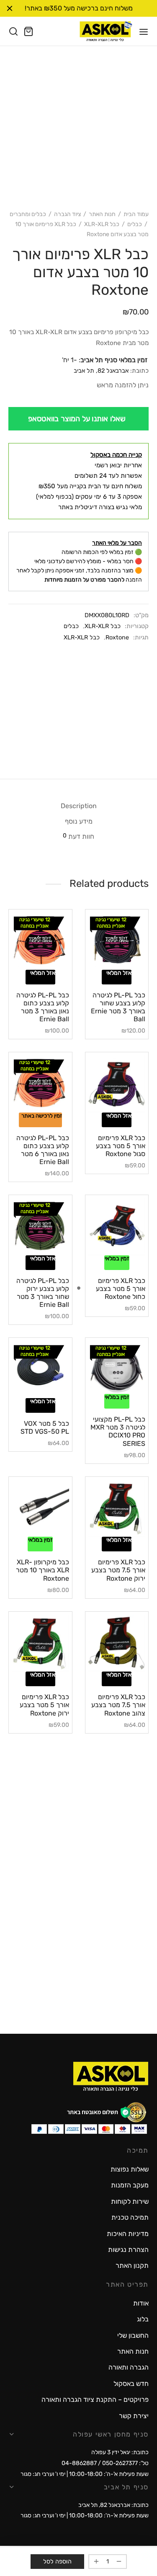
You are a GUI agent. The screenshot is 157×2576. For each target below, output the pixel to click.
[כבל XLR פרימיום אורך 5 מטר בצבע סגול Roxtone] (117, 1084)
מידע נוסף (79, 821)
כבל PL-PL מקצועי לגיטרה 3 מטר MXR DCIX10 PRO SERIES (118, 1431)
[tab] (78, 806)
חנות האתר (102, 214)
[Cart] (28, 31)
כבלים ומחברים (28, 214)
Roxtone (117, 638)
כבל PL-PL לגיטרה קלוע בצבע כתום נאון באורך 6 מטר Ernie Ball (43, 1150)
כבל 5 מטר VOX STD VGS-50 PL (45, 1427)
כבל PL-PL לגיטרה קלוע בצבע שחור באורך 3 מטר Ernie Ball (118, 1007)
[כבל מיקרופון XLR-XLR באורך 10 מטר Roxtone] (40, 1508)
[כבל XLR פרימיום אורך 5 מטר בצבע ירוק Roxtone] (40, 1643)
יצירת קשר (134, 2416)
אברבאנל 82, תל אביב (101, 371)
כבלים (135, 224)
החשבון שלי (133, 2335)
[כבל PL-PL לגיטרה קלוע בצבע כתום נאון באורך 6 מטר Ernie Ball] (40, 1084)
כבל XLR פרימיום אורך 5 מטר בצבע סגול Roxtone (121, 1146)
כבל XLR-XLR (102, 224)
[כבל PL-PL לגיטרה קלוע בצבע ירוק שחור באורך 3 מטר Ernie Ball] (40, 1227)
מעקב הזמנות (130, 2185)
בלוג (143, 2319)
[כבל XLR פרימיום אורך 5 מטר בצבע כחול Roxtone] (117, 1227)
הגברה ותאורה (129, 2367)
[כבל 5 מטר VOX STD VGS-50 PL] (40, 1369)
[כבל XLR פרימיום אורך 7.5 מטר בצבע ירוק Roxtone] (117, 1508)
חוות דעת (78, 836)
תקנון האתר (132, 2266)
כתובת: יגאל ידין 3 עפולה (120, 2452)
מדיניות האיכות (128, 2234)
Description (79, 806)
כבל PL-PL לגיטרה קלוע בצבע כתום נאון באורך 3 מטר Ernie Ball (43, 1007)
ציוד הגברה (67, 214)
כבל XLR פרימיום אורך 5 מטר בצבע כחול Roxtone (121, 1289)
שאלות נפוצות (130, 2169)
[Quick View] (105, 967)
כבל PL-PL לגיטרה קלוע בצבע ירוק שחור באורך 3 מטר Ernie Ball (43, 1293)
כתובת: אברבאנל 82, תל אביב (113, 2505)
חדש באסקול (131, 2384)
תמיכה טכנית (130, 2217)
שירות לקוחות (130, 2201)
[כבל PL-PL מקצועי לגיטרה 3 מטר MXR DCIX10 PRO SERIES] (117, 1367)
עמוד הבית (136, 214)
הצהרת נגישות (128, 2250)
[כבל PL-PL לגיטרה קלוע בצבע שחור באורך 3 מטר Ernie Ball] (117, 941)
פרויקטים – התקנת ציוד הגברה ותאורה (95, 2400)
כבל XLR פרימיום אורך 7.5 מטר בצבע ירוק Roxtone (118, 1570)
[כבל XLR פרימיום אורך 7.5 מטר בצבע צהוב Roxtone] (117, 1643)
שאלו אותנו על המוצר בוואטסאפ (77, 419)
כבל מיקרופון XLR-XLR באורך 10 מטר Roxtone (42, 1570)
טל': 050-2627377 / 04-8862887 (105, 2463)
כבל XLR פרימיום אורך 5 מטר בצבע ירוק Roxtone (44, 1705)
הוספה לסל (57, 2562)
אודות (141, 2303)
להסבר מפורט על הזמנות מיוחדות (84, 580)
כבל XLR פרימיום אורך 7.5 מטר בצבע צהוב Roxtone (118, 1705)
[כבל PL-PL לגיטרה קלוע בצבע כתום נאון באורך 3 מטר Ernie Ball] (40, 941)
